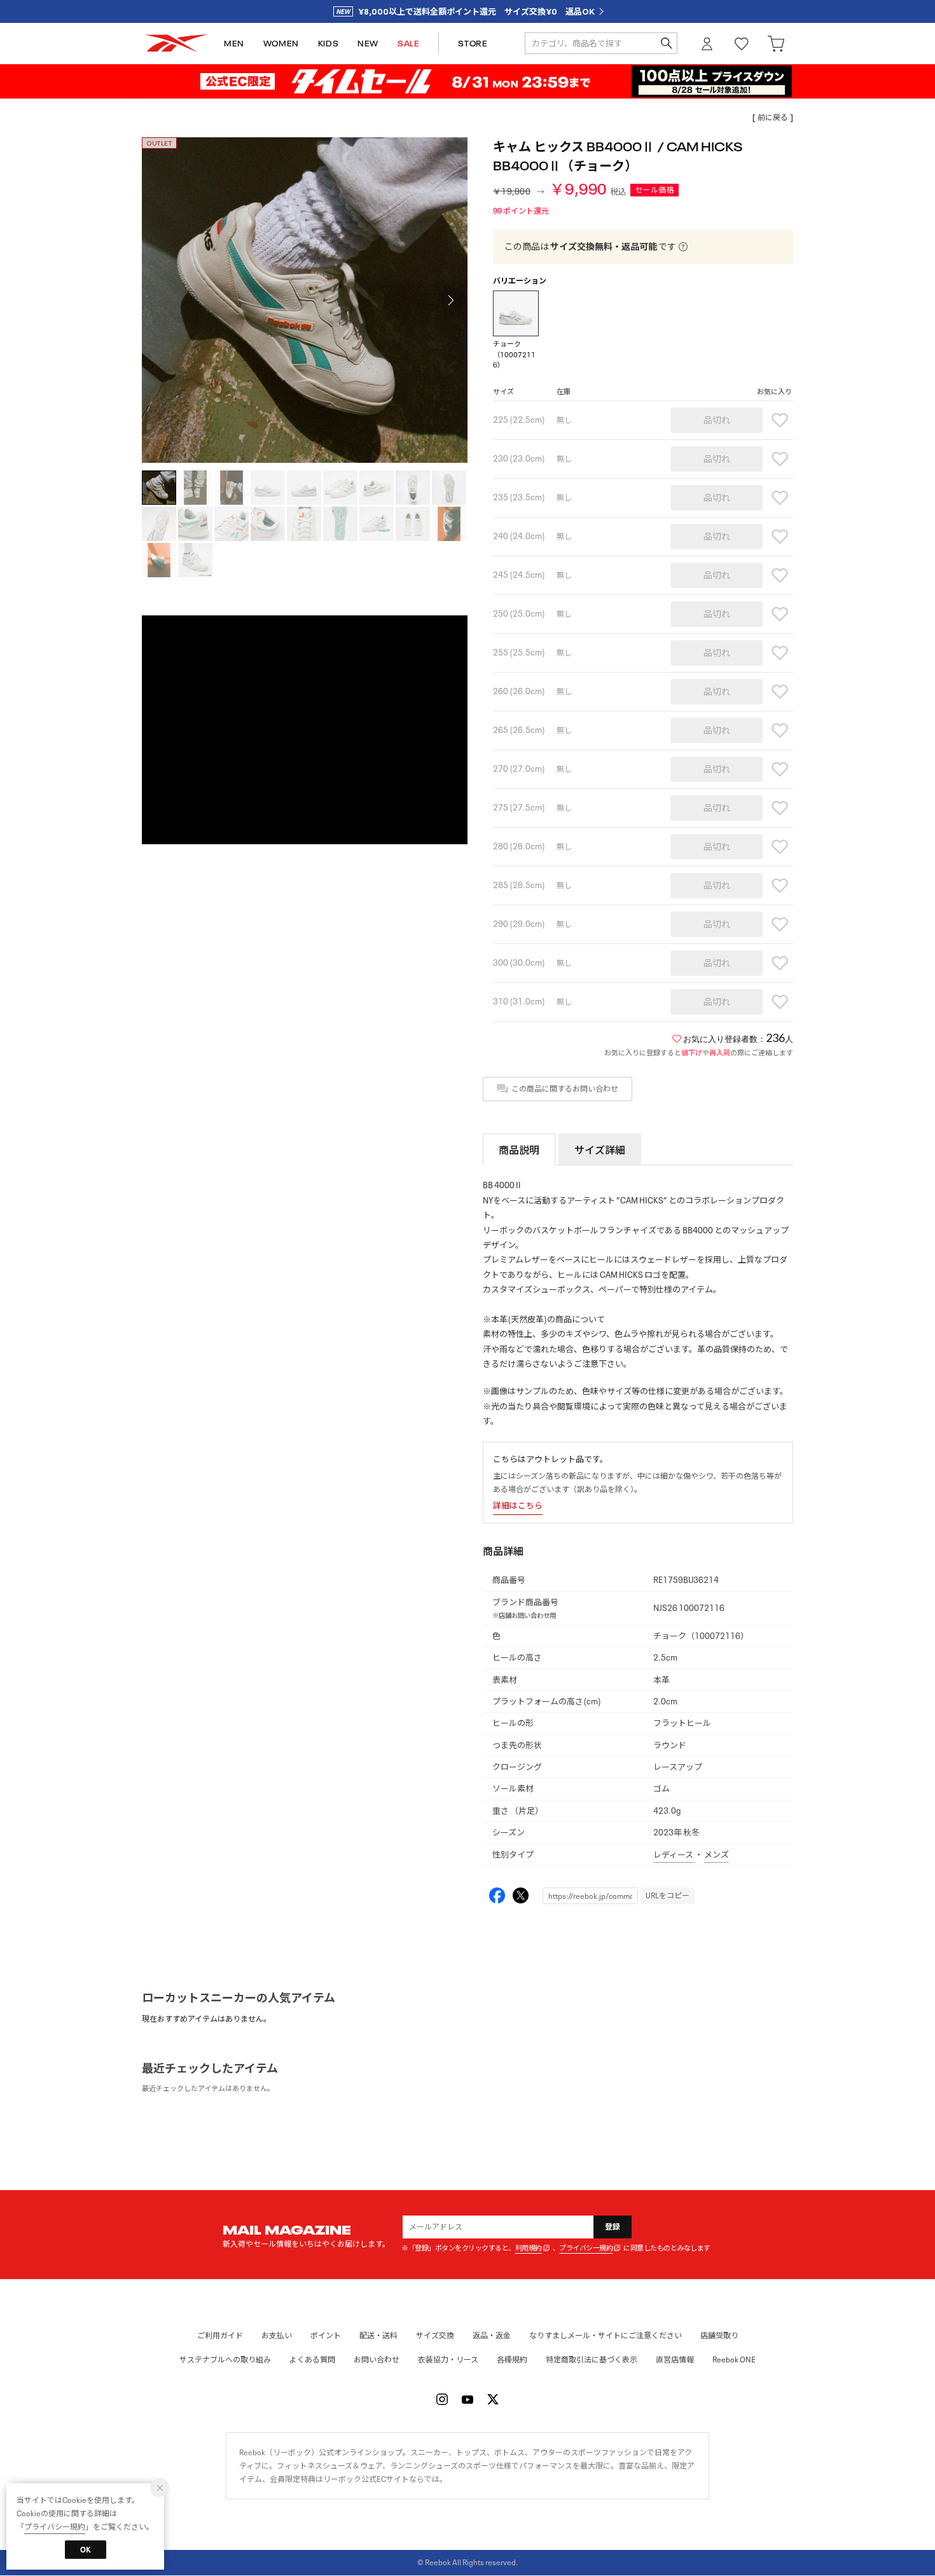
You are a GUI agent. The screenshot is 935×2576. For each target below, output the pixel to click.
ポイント (326, 2335)
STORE (473, 44)
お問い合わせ (377, 2360)
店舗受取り (719, 2335)
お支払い (277, 2335)
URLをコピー (668, 1895)
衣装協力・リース (448, 2360)
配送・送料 (378, 2335)
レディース (674, 1855)
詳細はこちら (518, 1506)
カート (776, 44)
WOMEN (281, 44)
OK (86, 2550)
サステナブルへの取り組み (225, 2360)
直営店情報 (675, 2360)
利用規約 (529, 2248)
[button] (451, 300)
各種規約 (512, 2360)
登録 (613, 2227)
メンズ (717, 1855)
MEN (234, 44)
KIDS (328, 44)
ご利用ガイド (220, 2335)
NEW (368, 44)
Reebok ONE (734, 2360)
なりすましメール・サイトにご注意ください (606, 2335)
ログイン (707, 44)
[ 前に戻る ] (773, 117)
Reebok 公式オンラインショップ (176, 44)
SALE (408, 44)
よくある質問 (312, 2360)
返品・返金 (492, 2335)
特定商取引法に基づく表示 (592, 2360)
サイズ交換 (435, 2335)
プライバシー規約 (586, 2248)
